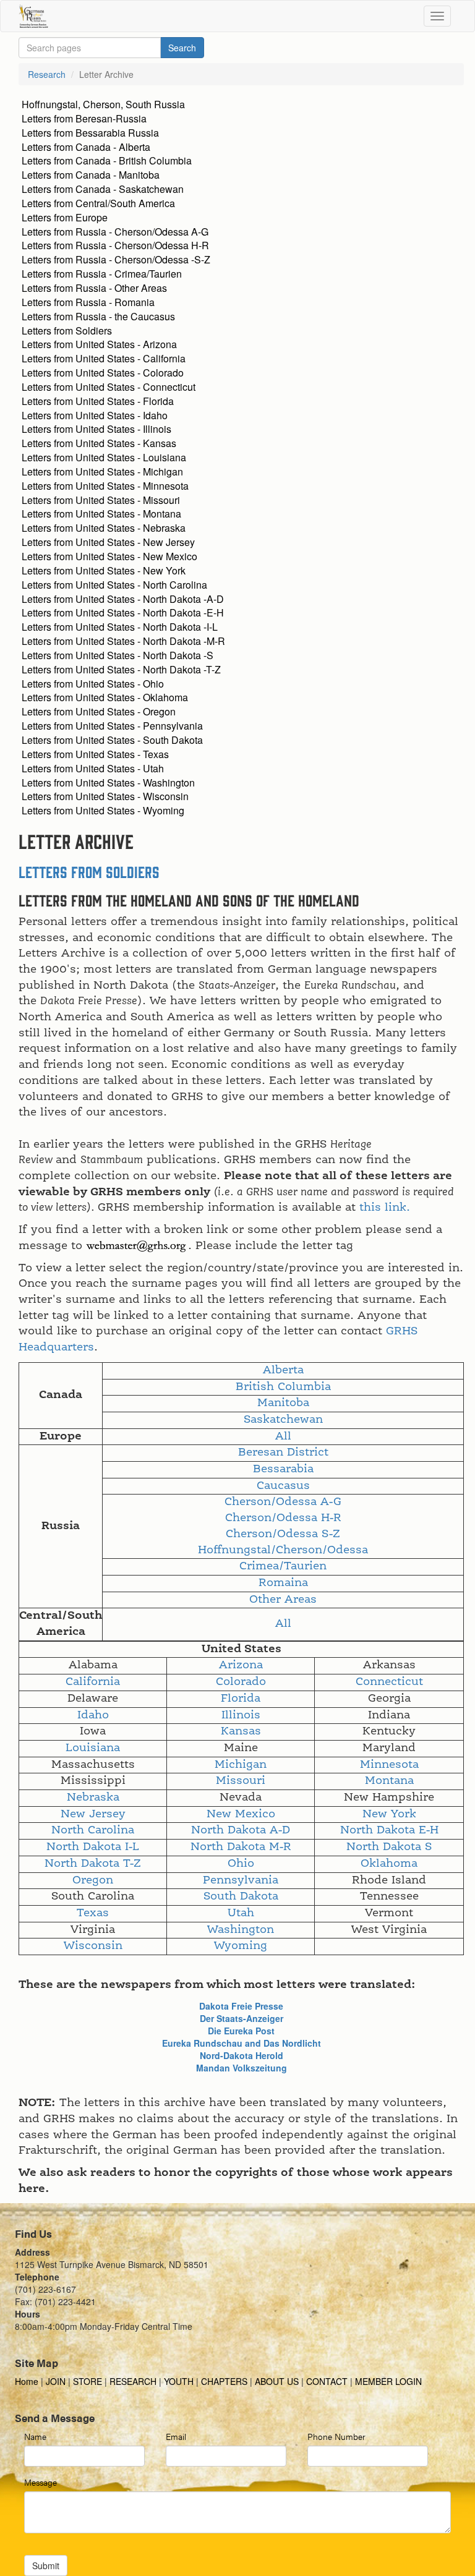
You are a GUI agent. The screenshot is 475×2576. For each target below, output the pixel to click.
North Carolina (93, 1830)
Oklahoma (389, 1864)
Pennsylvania (241, 1880)
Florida (241, 1699)
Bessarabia (283, 1469)
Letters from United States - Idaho (95, 415)
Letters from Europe (65, 217)
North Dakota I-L (93, 1847)
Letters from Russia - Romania (88, 302)
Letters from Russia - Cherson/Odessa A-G (115, 232)
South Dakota (241, 1896)
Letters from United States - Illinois (96, 429)
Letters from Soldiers (67, 331)
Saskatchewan (283, 1420)
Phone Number (336, 2436)
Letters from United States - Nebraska (104, 528)
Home (28, 2381)
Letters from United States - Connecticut (109, 387)
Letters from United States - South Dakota (112, 740)
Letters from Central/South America (98, 203)
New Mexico (241, 1814)
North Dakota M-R (241, 1847)
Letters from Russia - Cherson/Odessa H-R (115, 245)
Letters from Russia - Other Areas (94, 288)
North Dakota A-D (241, 1830)
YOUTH (179, 2381)
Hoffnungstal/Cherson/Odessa (283, 1550)
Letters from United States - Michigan (102, 471)
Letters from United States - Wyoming (103, 810)
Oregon (93, 1880)
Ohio (241, 1864)
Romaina (283, 1583)
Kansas (241, 1731)
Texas (93, 1913)
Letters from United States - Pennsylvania (112, 726)
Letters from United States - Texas (95, 754)
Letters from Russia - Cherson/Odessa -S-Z (116, 259)
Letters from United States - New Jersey (108, 542)
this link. (385, 1208)
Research (47, 74)
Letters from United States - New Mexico (109, 556)
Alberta (283, 1370)
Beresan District (283, 1452)
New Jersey (93, 1814)
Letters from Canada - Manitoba (91, 175)
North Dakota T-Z (93, 1864)
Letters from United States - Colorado (103, 373)
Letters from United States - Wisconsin (105, 796)
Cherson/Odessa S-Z (283, 1534)
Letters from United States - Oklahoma (105, 697)
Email (176, 2436)
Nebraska (93, 1798)
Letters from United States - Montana (101, 514)
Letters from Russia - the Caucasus (98, 316)
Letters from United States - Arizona (99, 344)
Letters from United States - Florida (98, 401)
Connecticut (389, 1682)
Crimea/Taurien (283, 1566)
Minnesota (389, 1765)
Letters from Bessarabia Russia (90, 133)
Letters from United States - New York (104, 570)
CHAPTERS (224, 2381)
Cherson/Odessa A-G (283, 1502)
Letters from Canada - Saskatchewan (103, 189)
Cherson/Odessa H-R (283, 1518)
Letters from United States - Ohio (93, 684)
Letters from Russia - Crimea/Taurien (102, 274)
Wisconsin (93, 1946)
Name (35, 2436)
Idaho (93, 1715)
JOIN (56, 2381)
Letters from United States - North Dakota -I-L (120, 627)
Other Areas (283, 1600)
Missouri (241, 1781)
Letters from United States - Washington (108, 783)
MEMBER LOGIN (388, 2381)
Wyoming (241, 1946)
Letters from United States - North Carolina (114, 585)
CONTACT (327, 2381)
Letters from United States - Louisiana (104, 457)
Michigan (241, 1765)
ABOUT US (277, 2381)
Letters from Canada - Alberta (86, 147)
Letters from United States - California (104, 358)
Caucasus (283, 1486)
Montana (389, 1781)
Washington (241, 1930)
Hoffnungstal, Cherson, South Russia (103, 104)
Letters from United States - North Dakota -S (118, 655)
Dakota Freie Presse (241, 2006)
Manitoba (283, 1403)
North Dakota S (389, 1847)
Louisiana (93, 1748)
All (283, 1436)
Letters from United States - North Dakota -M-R (123, 641)
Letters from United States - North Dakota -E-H (123, 612)
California (93, 1682)
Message (41, 2482)
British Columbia (283, 1387)
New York (389, 1814)
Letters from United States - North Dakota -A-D (123, 599)
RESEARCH (133, 2381)
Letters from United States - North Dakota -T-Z (121, 669)
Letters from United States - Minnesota (105, 486)
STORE (88, 2381)
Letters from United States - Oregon (99, 711)
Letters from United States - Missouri (101, 500)
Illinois (241, 1715)
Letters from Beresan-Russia (84, 118)
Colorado (241, 1682)
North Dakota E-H (389, 1830)
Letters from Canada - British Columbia (107, 160)
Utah (241, 1913)
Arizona (241, 1665)
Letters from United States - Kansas (99, 443)
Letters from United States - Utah (93, 768)
